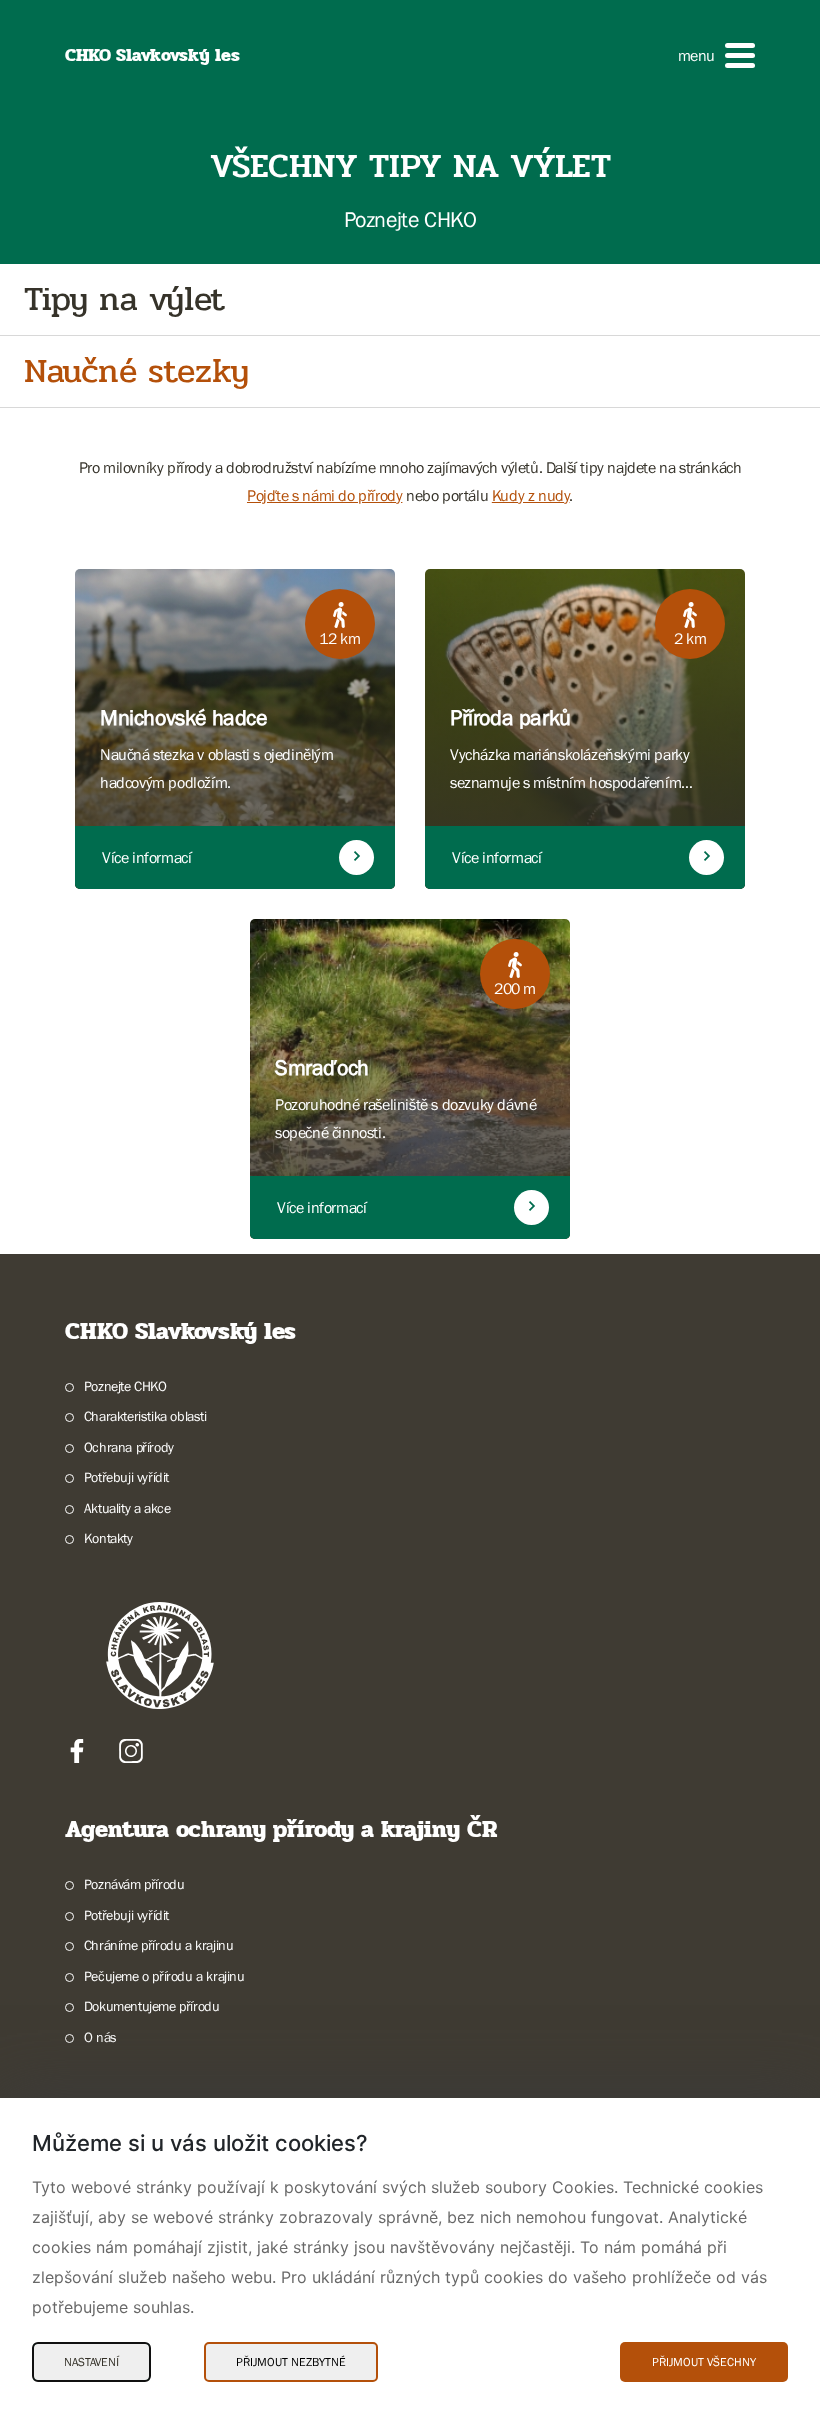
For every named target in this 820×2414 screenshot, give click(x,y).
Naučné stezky (136, 371)
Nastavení (91, 2362)
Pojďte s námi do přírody (324, 495)
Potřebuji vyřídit (126, 1477)
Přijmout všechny (704, 2362)
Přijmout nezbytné (291, 2362)
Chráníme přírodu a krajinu (158, 1945)
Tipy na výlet (124, 299)
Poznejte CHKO (125, 1386)
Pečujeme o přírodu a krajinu (164, 1976)
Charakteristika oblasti (145, 1416)
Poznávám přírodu (134, 1884)
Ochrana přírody (129, 1447)
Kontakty (108, 1538)
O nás (100, 2037)
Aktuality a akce (127, 1508)
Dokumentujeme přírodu (151, 2006)
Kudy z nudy (531, 495)
